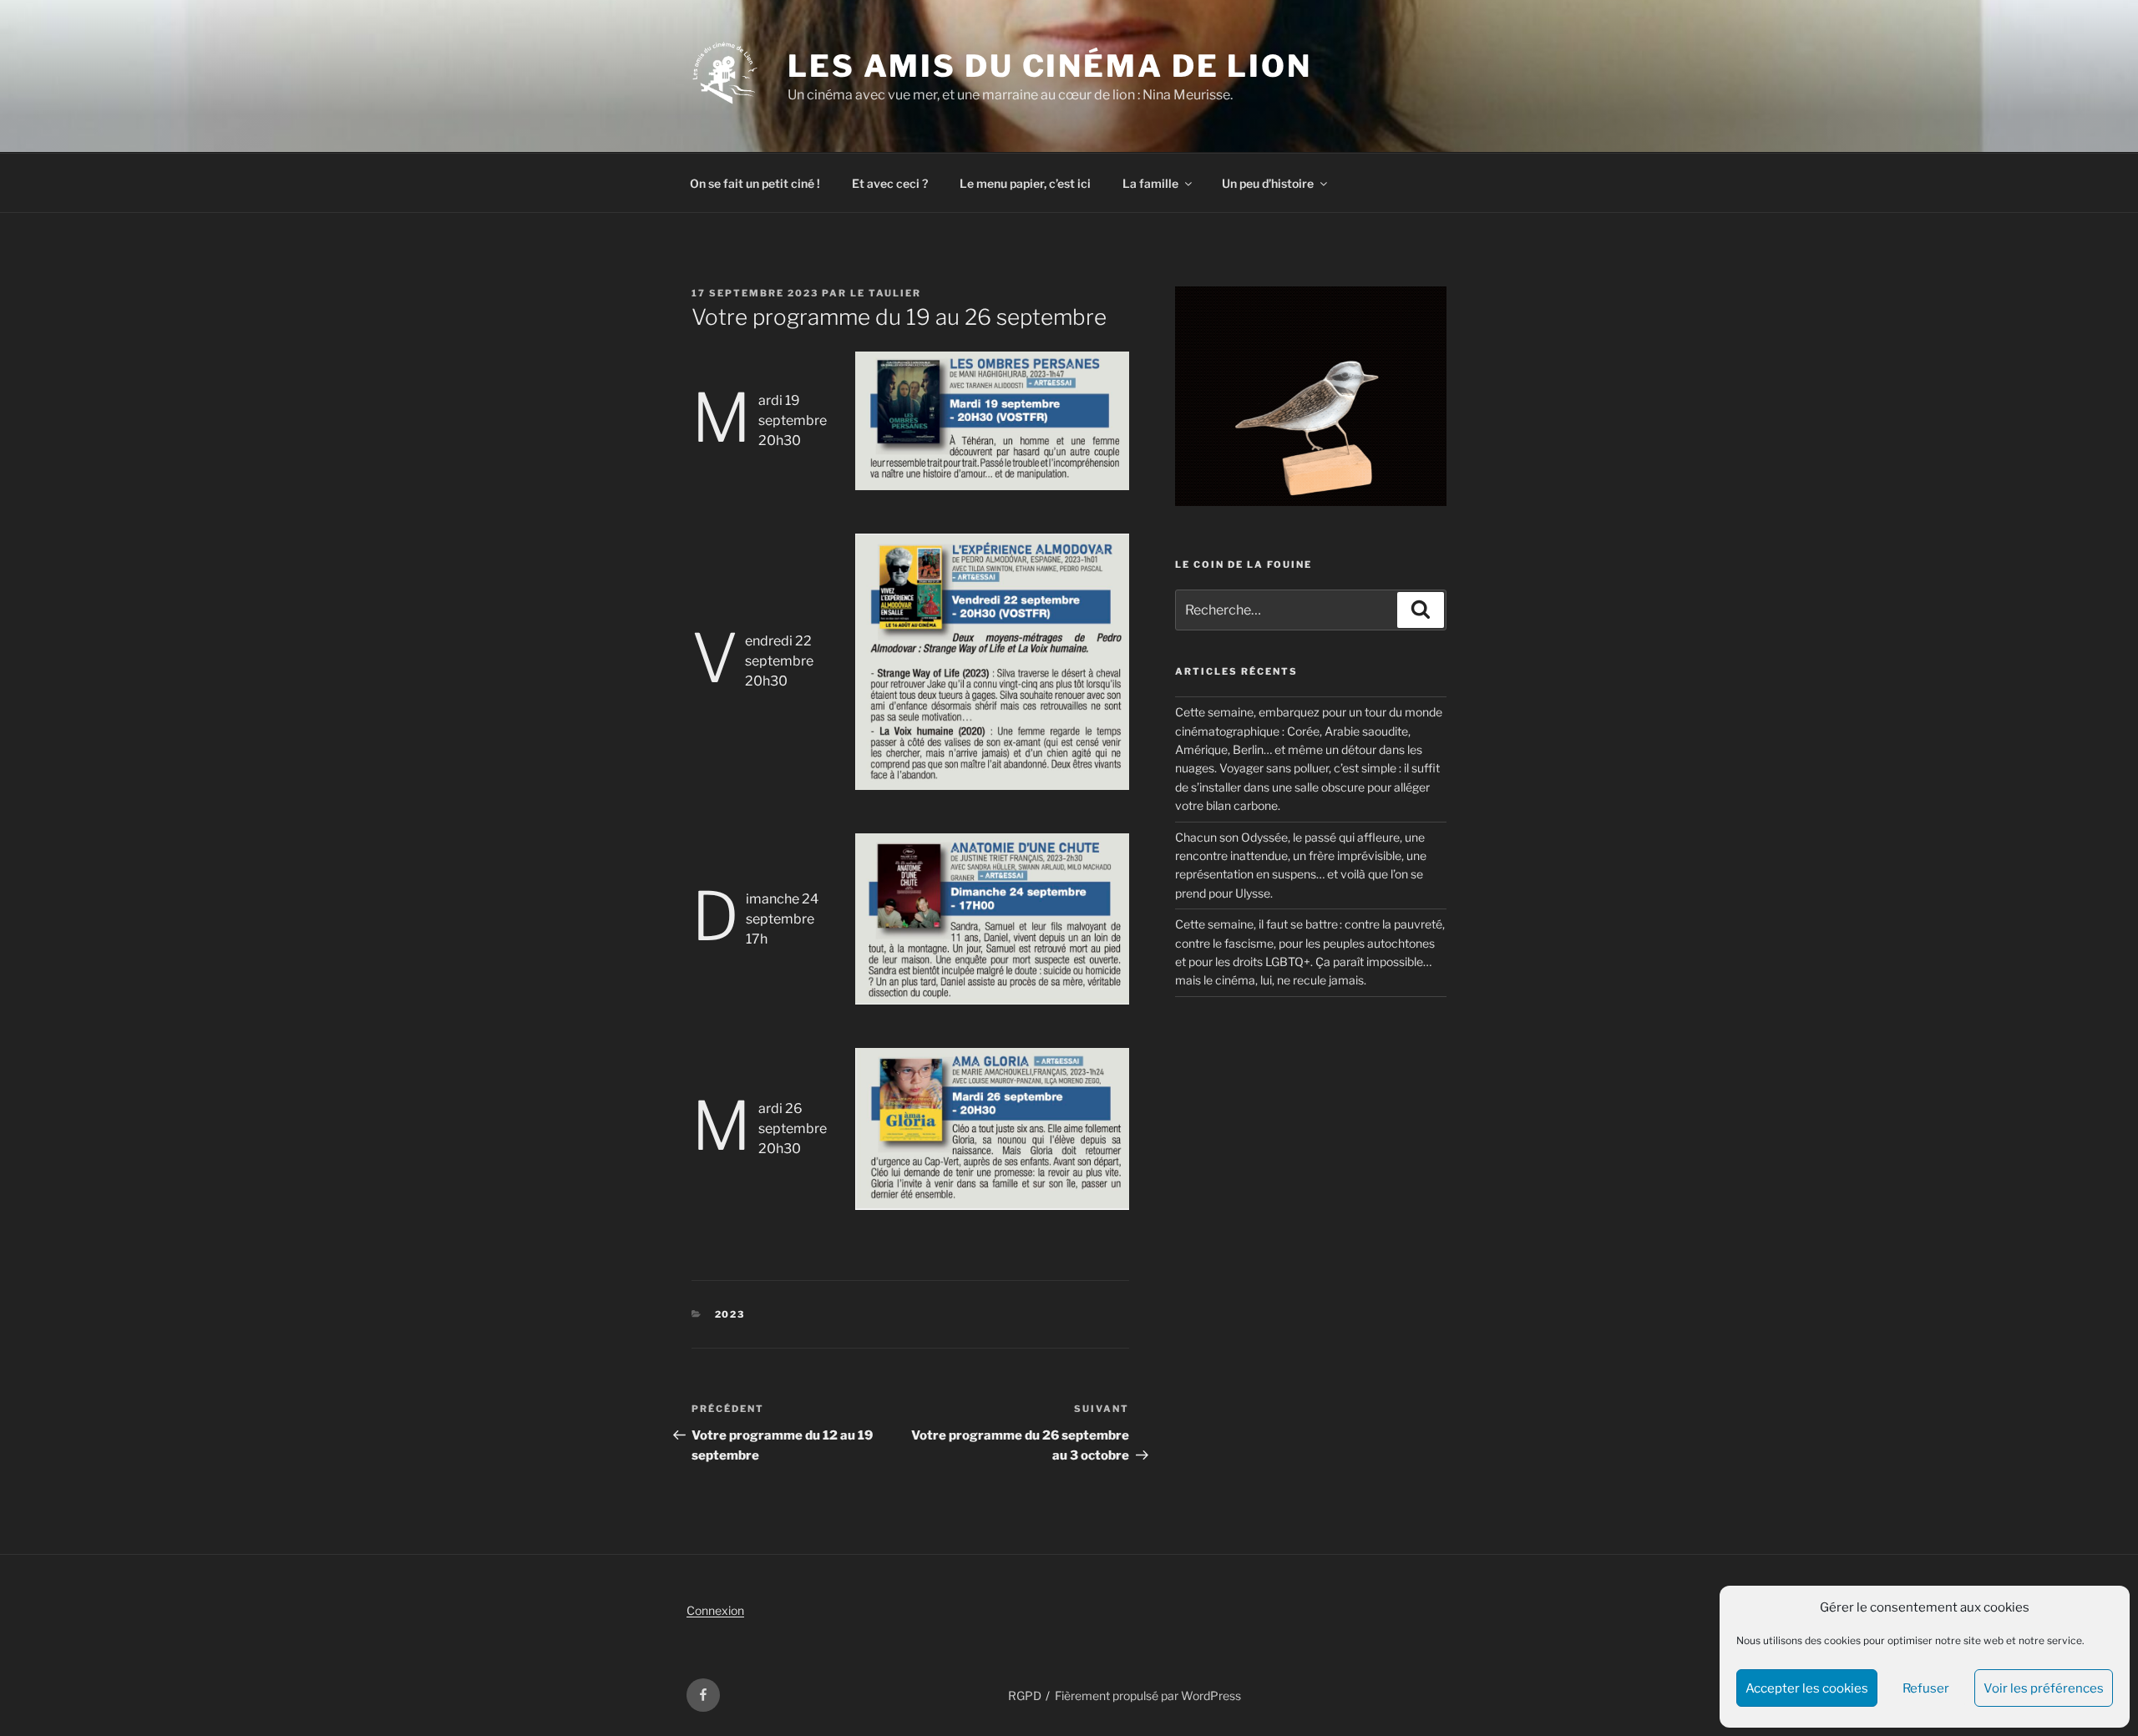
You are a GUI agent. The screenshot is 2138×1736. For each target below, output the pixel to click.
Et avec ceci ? (890, 183)
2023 (730, 1314)
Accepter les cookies (1807, 1688)
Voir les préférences (2044, 1688)
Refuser (1926, 1688)
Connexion (715, 1610)
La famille (1150, 183)
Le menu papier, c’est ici (1025, 183)
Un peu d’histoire (1268, 183)
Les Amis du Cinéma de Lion (1050, 66)
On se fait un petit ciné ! (755, 183)
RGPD (1025, 1696)
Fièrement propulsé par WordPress (1148, 1696)
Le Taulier (886, 293)
